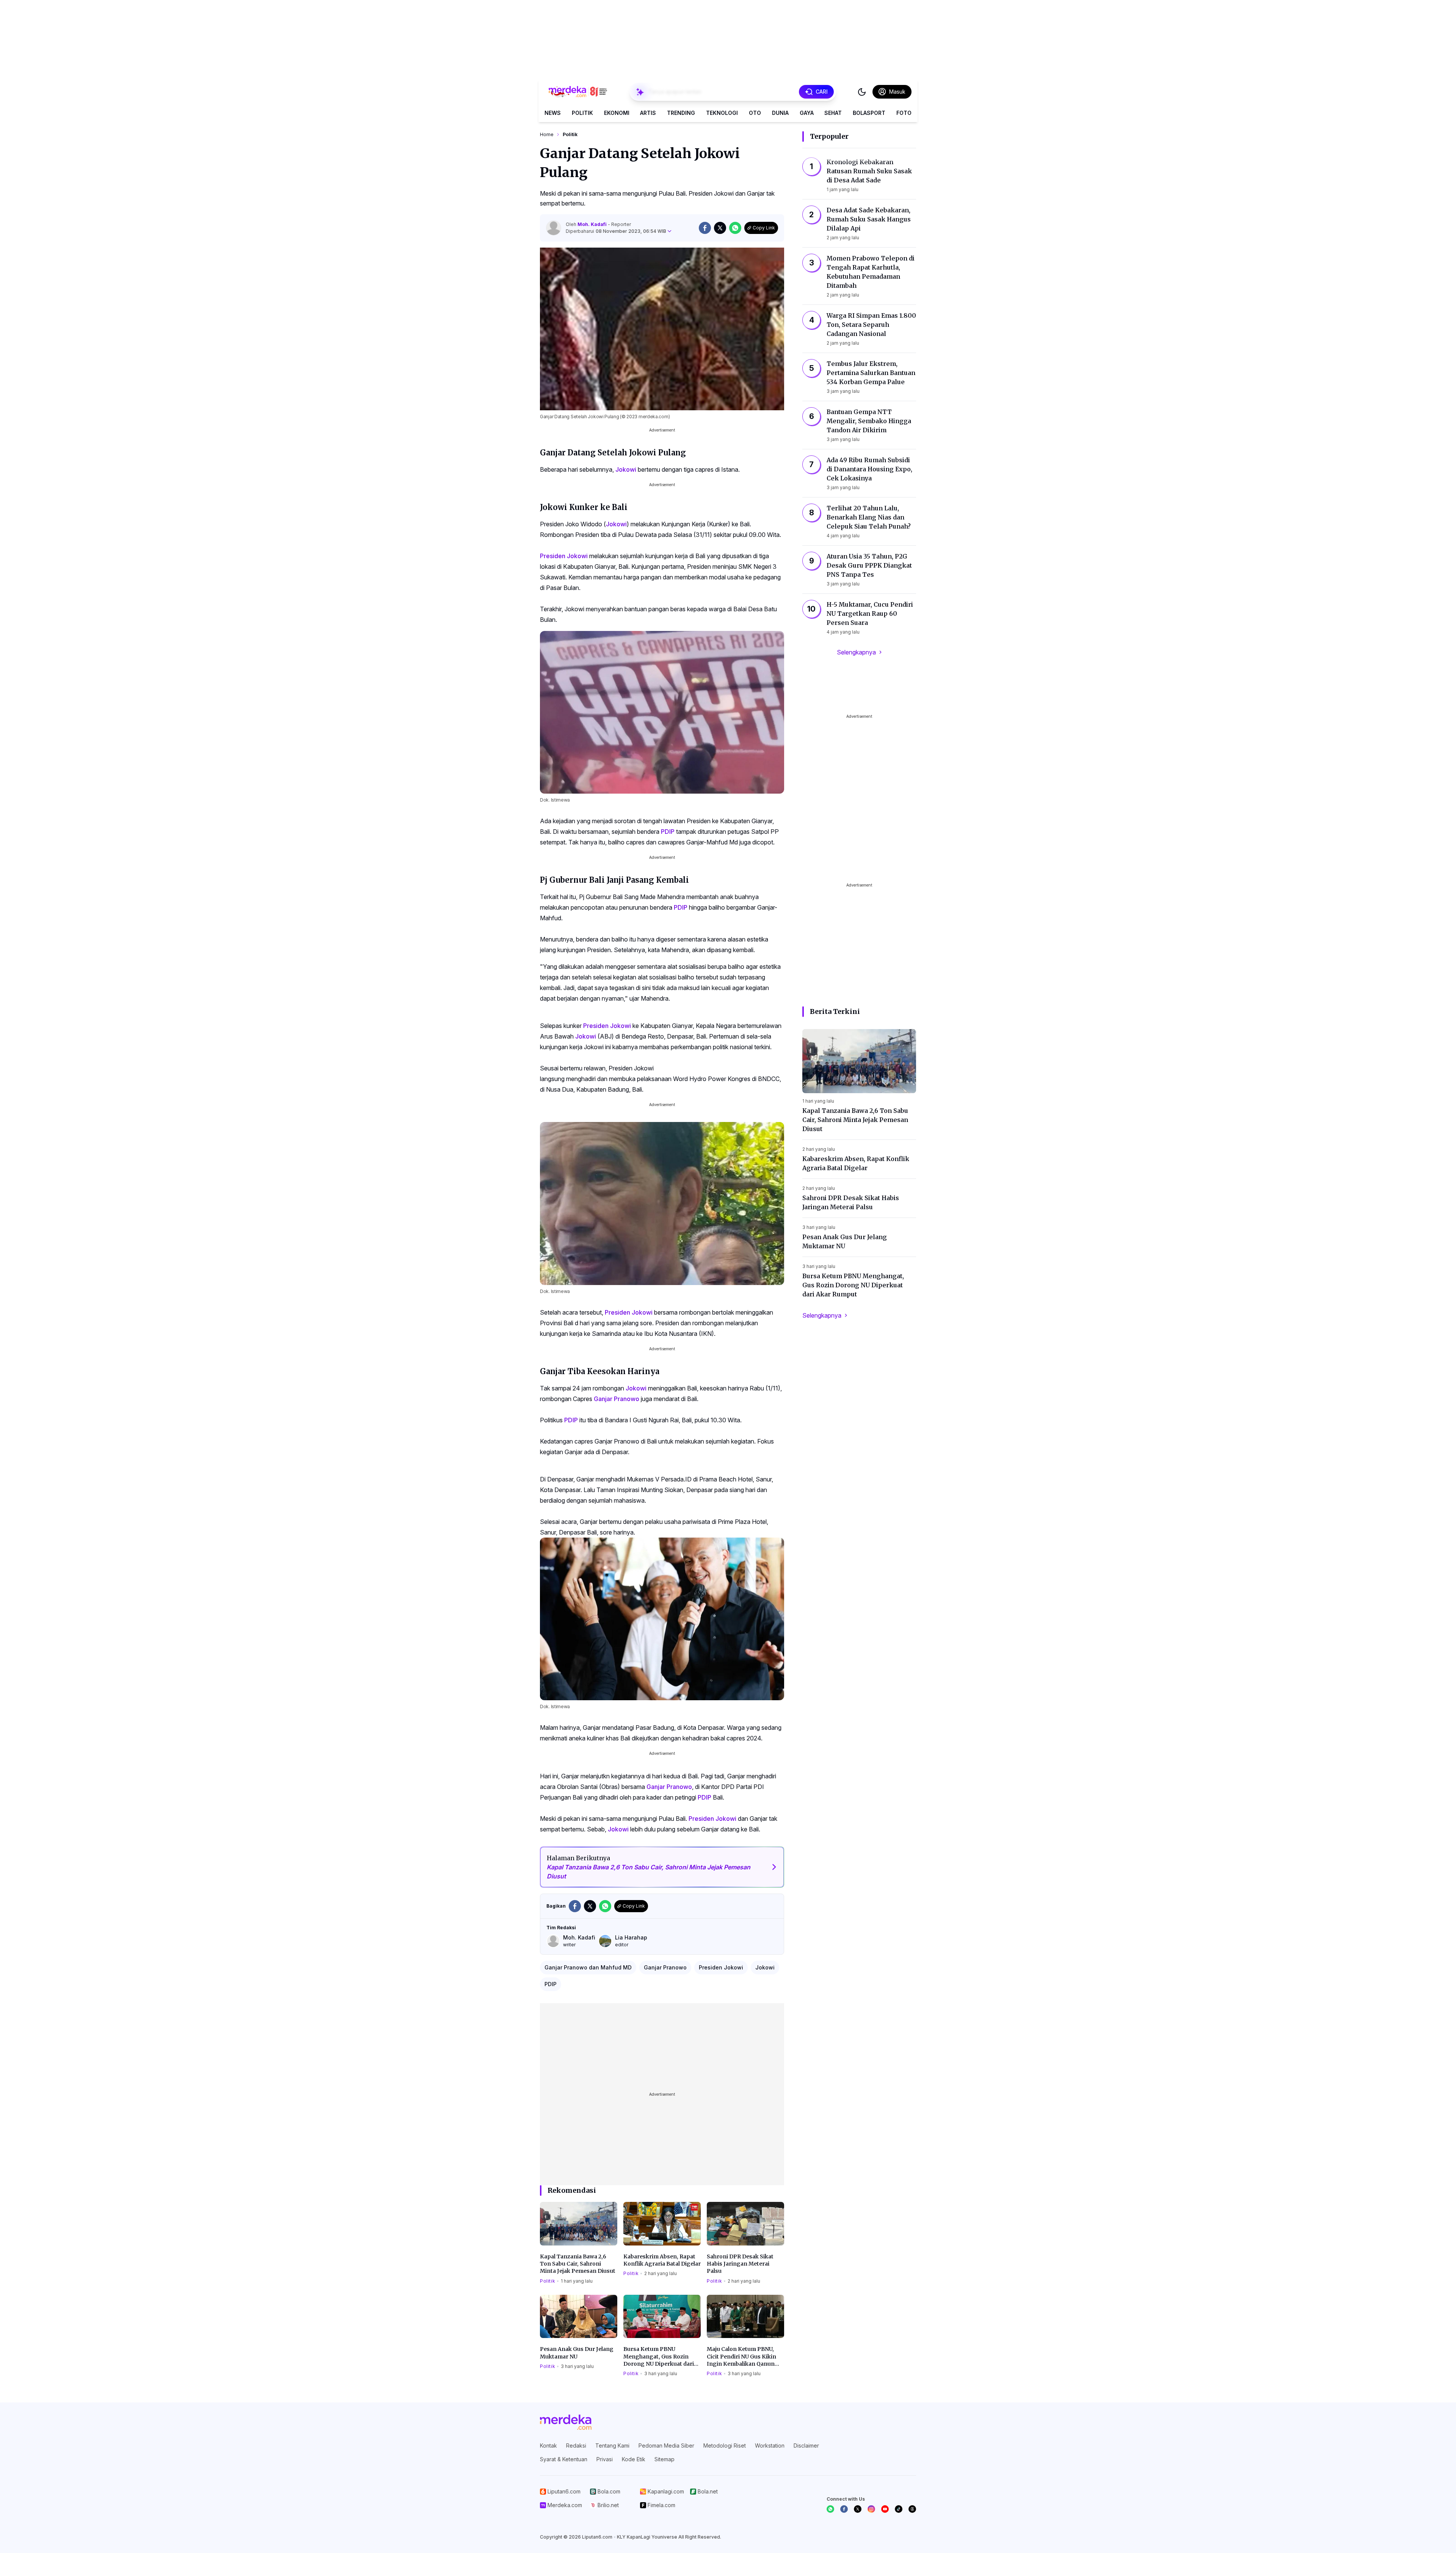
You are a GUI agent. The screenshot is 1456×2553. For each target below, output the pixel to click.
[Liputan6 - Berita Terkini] (566, 2422)
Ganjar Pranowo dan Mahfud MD (588, 1967)
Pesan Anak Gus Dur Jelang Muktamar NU (577, 2353)
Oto (755, 113)
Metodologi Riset (725, 2446)
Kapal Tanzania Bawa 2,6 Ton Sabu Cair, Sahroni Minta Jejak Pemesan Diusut (578, 2264)
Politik (582, 113)
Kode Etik (634, 2459)
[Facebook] (844, 2509)
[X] (858, 2509)
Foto (904, 113)
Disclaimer (806, 2446)
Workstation (770, 2446)
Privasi (605, 2459)
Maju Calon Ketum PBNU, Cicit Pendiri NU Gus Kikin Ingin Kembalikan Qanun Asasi (741, 2357)
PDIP (668, 832)
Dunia (780, 113)
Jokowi (626, 469)
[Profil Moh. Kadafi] (554, 228)
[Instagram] (871, 2509)
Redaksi (576, 2446)
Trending (681, 113)
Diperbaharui (616, 231)
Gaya (807, 113)
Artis (648, 113)
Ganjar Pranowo (617, 1399)
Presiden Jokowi (564, 556)
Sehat (833, 113)
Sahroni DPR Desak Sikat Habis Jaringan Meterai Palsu (740, 2264)
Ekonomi (617, 113)
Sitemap (664, 2459)
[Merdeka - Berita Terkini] (578, 92)
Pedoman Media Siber (666, 2446)
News (553, 113)
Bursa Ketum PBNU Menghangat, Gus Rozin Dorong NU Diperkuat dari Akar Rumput (659, 2357)
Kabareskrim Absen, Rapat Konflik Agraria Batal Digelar (662, 2260)
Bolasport (869, 113)
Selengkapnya (856, 652)
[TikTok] (899, 2509)
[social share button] (705, 228)
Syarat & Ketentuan (564, 2459)
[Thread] (912, 2509)
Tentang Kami (612, 2446)
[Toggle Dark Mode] (862, 92)
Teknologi (722, 113)
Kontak (548, 2446)
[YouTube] (885, 2509)
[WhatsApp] (830, 2509)
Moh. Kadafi (593, 224)
